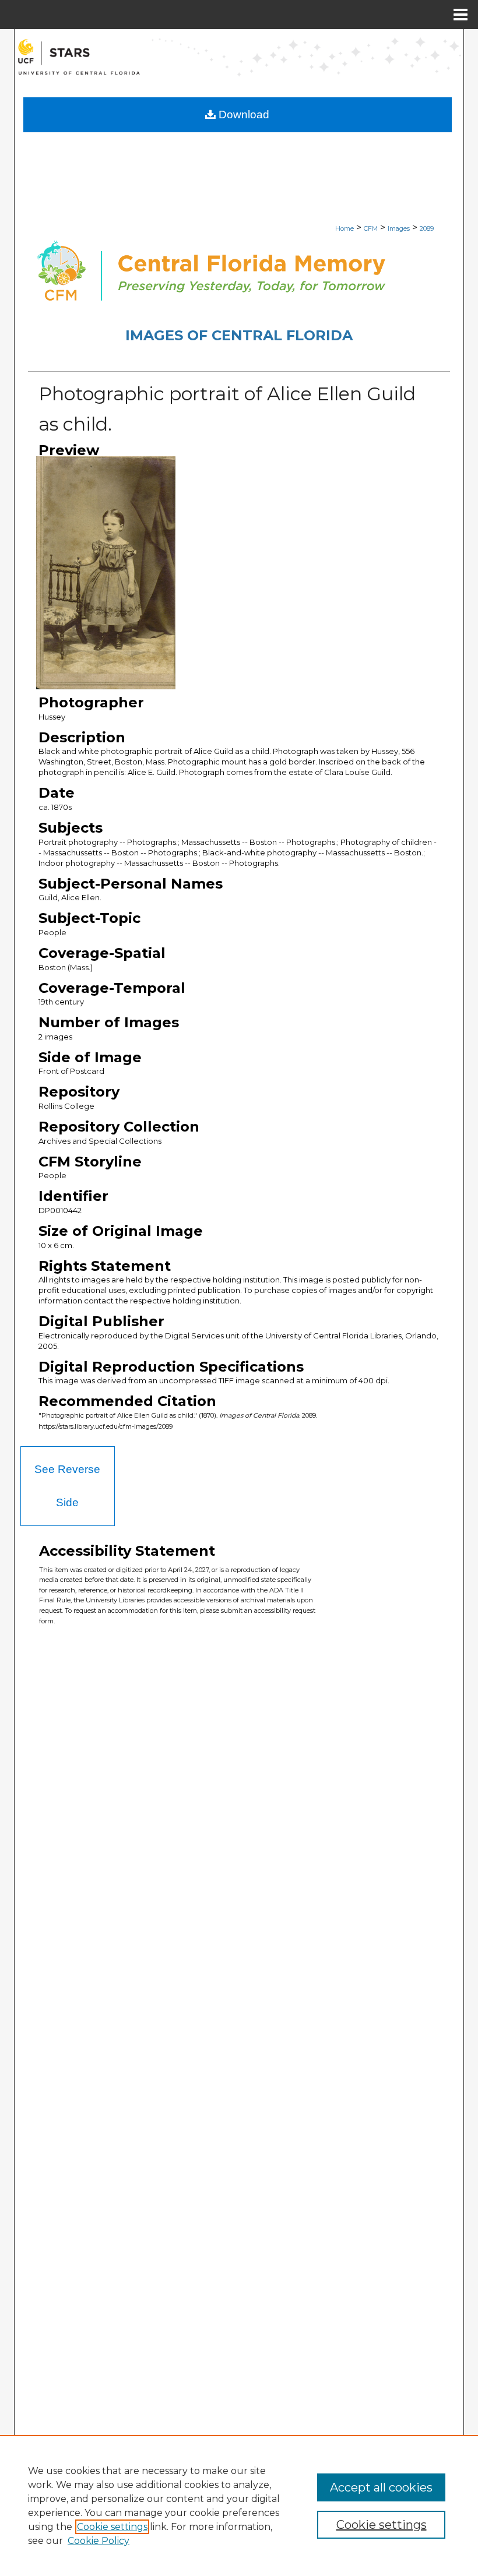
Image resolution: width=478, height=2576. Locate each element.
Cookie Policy (99, 2541)
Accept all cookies (381, 2487)
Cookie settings (112, 2527)
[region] (239, 2505)
